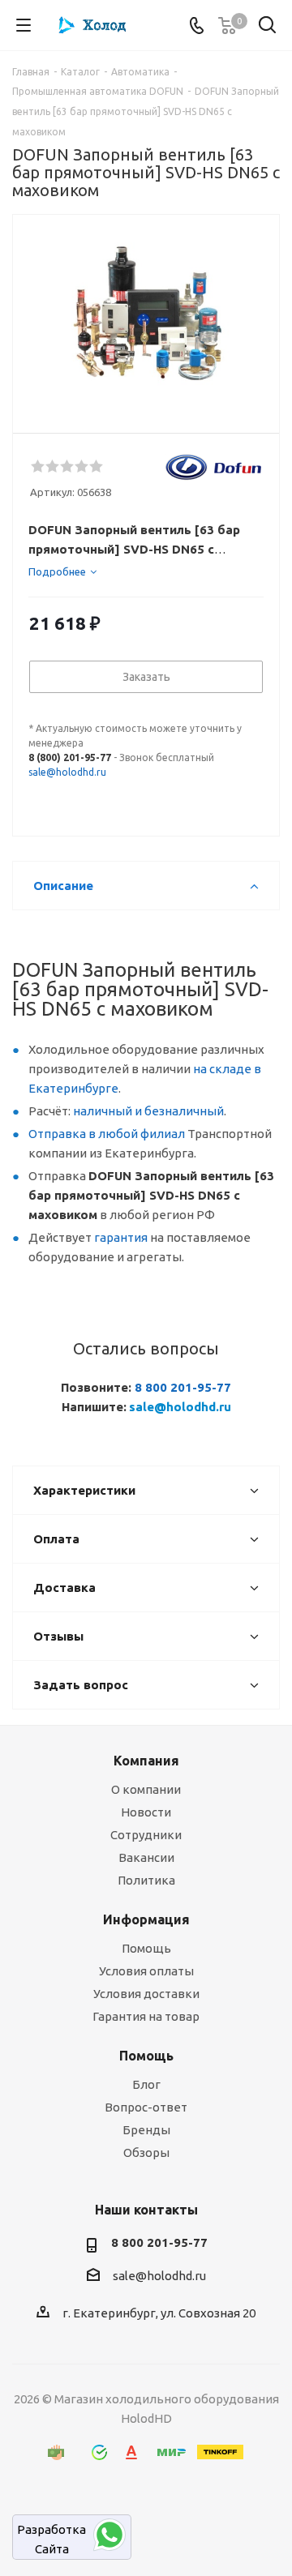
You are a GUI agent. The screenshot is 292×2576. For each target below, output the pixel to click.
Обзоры (146, 2152)
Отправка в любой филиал (107, 1134)
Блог (146, 2084)
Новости (146, 1812)
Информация (146, 1919)
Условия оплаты (146, 1971)
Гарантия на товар (146, 2016)
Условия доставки (146, 1994)
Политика (146, 1880)
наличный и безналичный (148, 1111)
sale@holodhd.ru (67, 772)
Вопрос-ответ (146, 2107)
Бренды (146, 2130)
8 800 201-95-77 (183, 1387)
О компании (146, 1789)
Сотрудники (146, 1835)
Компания (146, 1761)
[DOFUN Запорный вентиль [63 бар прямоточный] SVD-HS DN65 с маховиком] (146, 317)
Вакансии (146, 1857)
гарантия (121, 1237)
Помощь (146, 1948)
